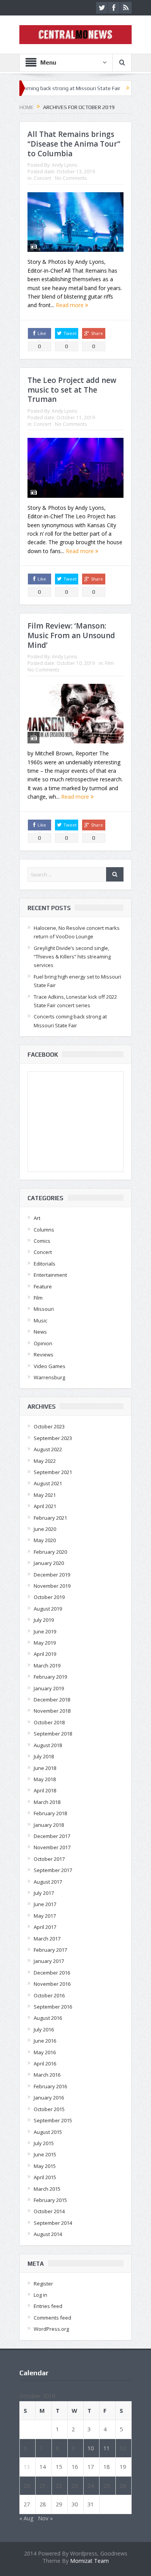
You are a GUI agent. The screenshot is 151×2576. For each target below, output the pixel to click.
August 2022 (48, 1449)
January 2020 (49, 1563)
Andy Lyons (64, 165)
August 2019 (48, 1609)
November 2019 (52, 1586)
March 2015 (47, 2189)
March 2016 (47, 2075)
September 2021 (53, 1472)
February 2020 (50, 1552)
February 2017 (50, 1950)
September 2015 (53, 2120)
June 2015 (45, 2154)
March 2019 (47, 1666)
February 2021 (50, 1518)
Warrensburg (49, 1377)
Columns (44, 1230)
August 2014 (48, 2234)
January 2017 (49, 1961)
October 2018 (49, 1722)
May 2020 (45, 1540)
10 (91, 2448)
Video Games (50, 1366)
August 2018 (48, 1745)
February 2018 (50, 1813)
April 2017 (45, 1927)
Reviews (44, 1355)
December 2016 (52, 1973)
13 (27, 2467)
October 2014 (49, 2211)
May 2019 (45, 1643)
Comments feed (52, 2318)
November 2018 (52, 1711)
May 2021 (45, 1495)
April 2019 (45, 1654)
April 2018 (45, 1790)
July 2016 (44, 2029)
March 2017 (47, 1939)
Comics (42, 1241)
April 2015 (45, 2177)
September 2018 (53, 1734)
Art (37, 1218)
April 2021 (45, 1506)
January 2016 (49, 2098)
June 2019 (45, 1631)
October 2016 (49, 1995)
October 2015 (49, 2109)
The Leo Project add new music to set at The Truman (72, 390)
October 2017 (49, 1859)
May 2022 (45, 1461)
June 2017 (45, 1904)
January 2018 (49, 1825)
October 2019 (49, 1597)
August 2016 (48, 2018)
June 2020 (45, 1529)
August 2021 (48, 1483)
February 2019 (50, 1677)
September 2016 (53, 2007)
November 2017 (52, 1847)
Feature (43, 1286)
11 (106, 2448)
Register (43, 2284)
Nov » (45, 2518)
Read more (70, 305)
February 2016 (50, 2086)
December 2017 (52, 1836)
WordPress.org (51, 2329)
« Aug (26, 2518)
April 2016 (45, 2064)
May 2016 (45, 2052)
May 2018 (45, 1779)
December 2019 (52, 1575)
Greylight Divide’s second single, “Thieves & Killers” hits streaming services (72, 957)
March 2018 (47, 1802)
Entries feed (48, 2306)
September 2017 (53, 1870)
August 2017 (48, 1882)
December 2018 (52, 1700)
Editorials (45, 1264)
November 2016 (52, 1984)
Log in (40, 2295)
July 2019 (44, 1620)
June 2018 (45, 1768)
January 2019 (49, 1688)
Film (109, 663)
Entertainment (50, 1275)
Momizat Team (89, 2561)
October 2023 (49, 1426)
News (40, 1332)
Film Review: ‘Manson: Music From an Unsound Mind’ (71, 635)
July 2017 (44, 1893)
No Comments (71, 178)
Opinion (43, 1343)
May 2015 (45, 2166)
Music (40, 1320)
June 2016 (45, 2041)
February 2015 (50, 2200)
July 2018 (44, 1756)
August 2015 (48, 2132)
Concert (42, 178)
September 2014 (53, 2223)
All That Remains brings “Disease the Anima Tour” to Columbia (74, 144)
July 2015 (44, 2143)
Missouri (44, 1309)
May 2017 (45, 1916)
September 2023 (53, 1438)
